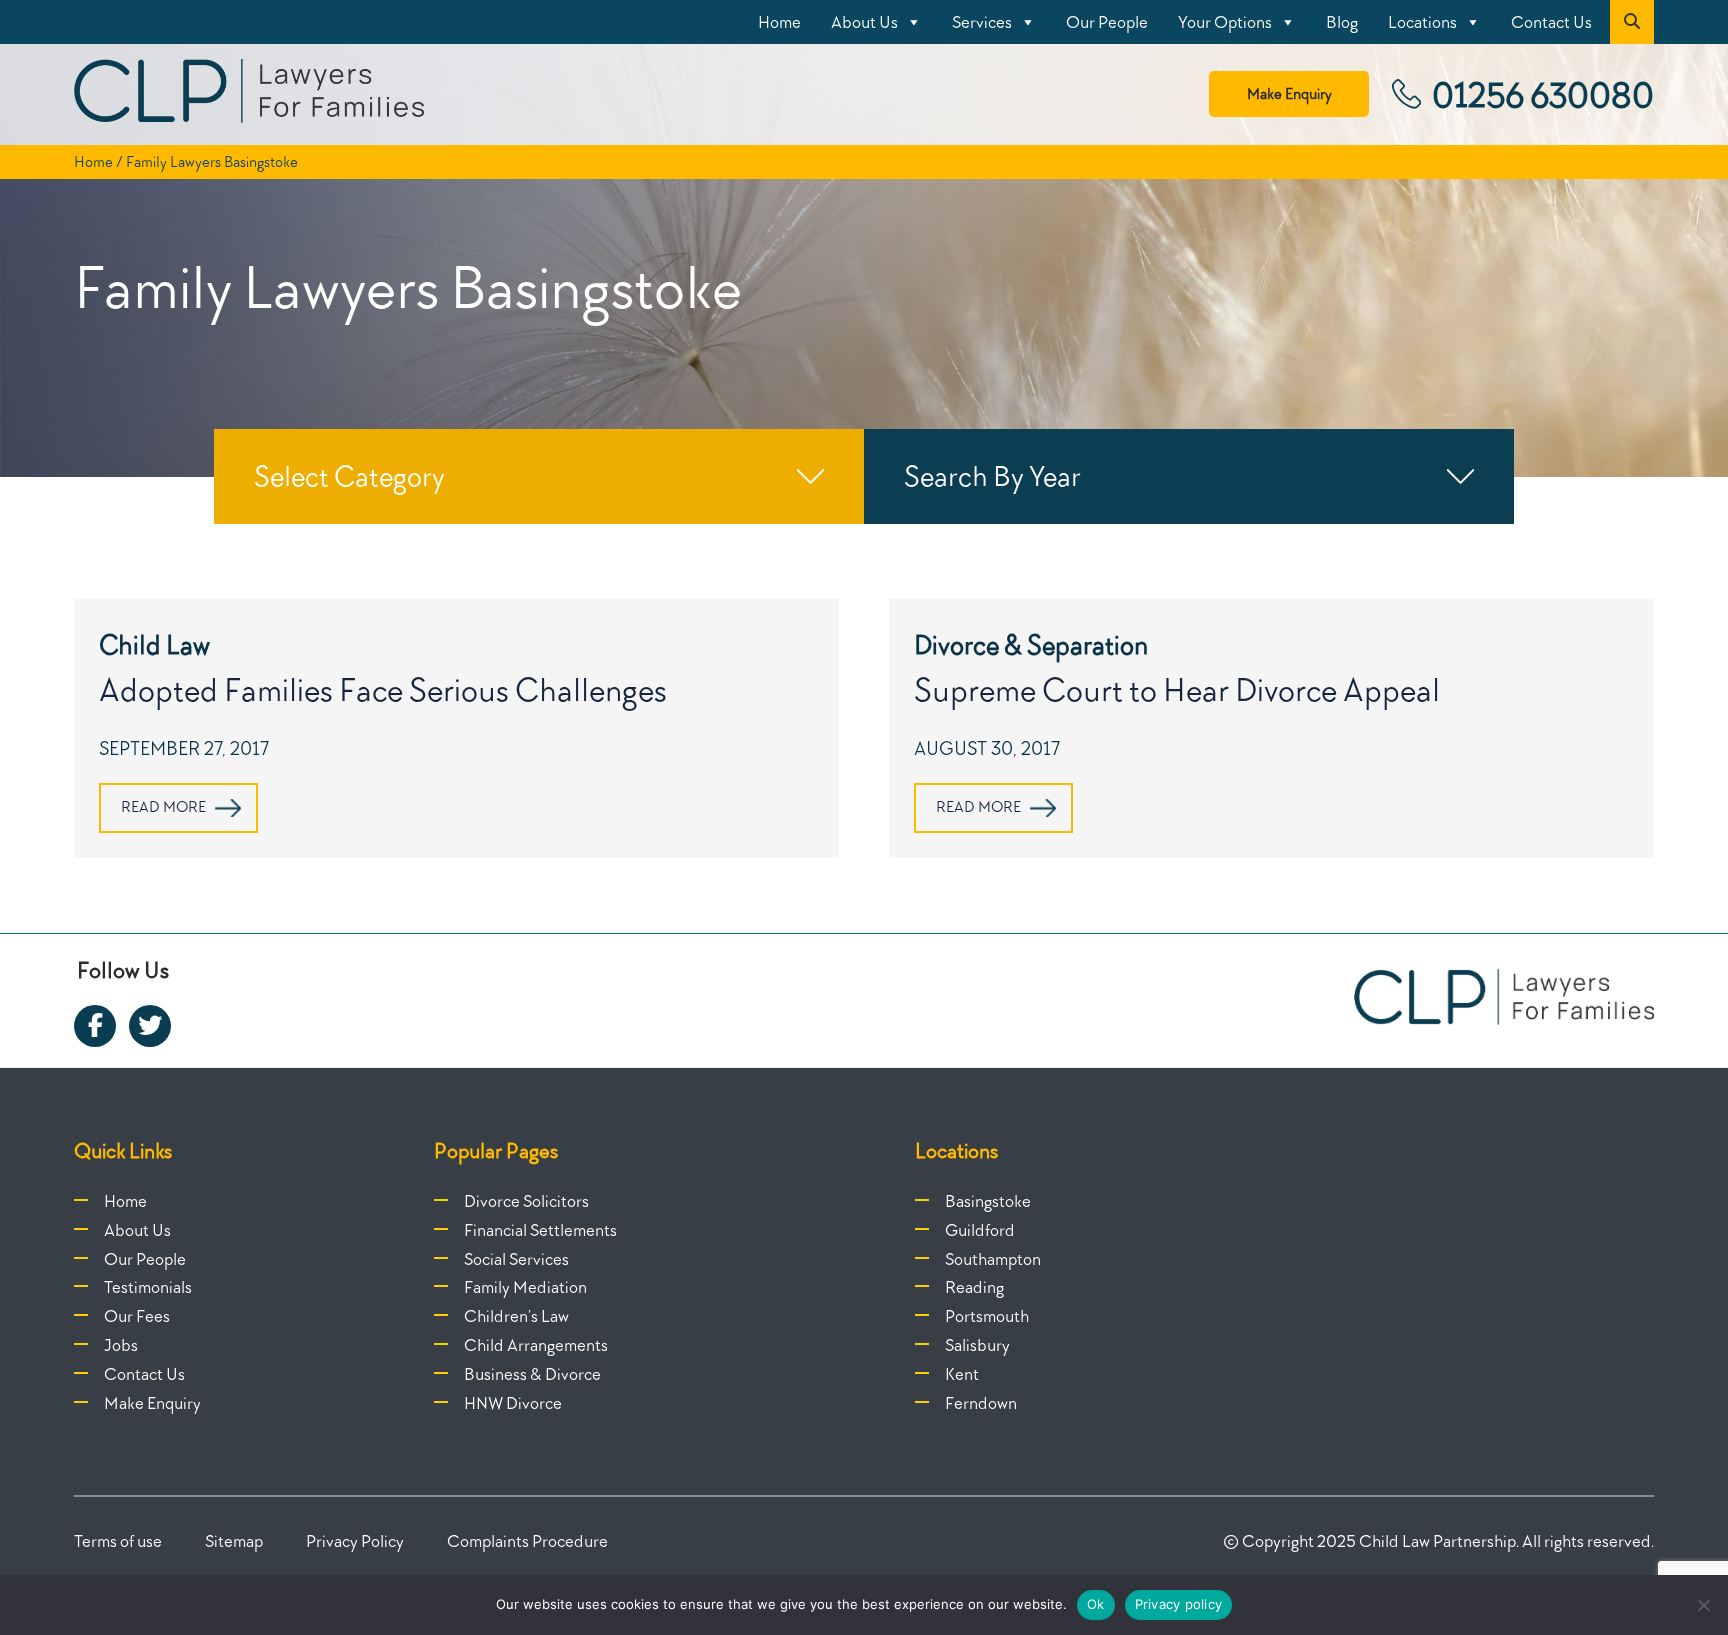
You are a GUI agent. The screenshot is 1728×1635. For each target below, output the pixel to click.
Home (779, 22)
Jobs (121, 1345)
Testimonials (148, 1287)
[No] (1703, 1605)
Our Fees (137, 1316)
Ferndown (981, 1403)
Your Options (1225, 22)
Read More (163, 807)
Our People (1107, 22)
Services (982, 22)
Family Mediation (525, 1287)
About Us (864, 22)
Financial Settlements (540, 1230)
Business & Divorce (532, 1374)
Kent (962, 1374)
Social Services (516, 1259)
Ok (1096, 1604)
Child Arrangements (536, 1345)
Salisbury (977, 1345)
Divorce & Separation (1031, 644)
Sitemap (234, 1541)
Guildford (980, 1230)
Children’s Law (516, 1316)
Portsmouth (987, 1316)
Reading (974, 1287)
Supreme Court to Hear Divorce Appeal (1177, 689)
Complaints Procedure (527, 1541)
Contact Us (1551, 22)
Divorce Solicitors (526, 1201)
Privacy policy (1179, 1604)
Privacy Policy (355, 1541)
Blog (1342, 22)
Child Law (154, 644)
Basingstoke (988, 1201)
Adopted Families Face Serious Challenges (383, 689)
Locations (1422, 22)
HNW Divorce (513, 1403)
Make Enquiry (1289, 94)
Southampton (993, 1259)
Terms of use (118, 1541)
